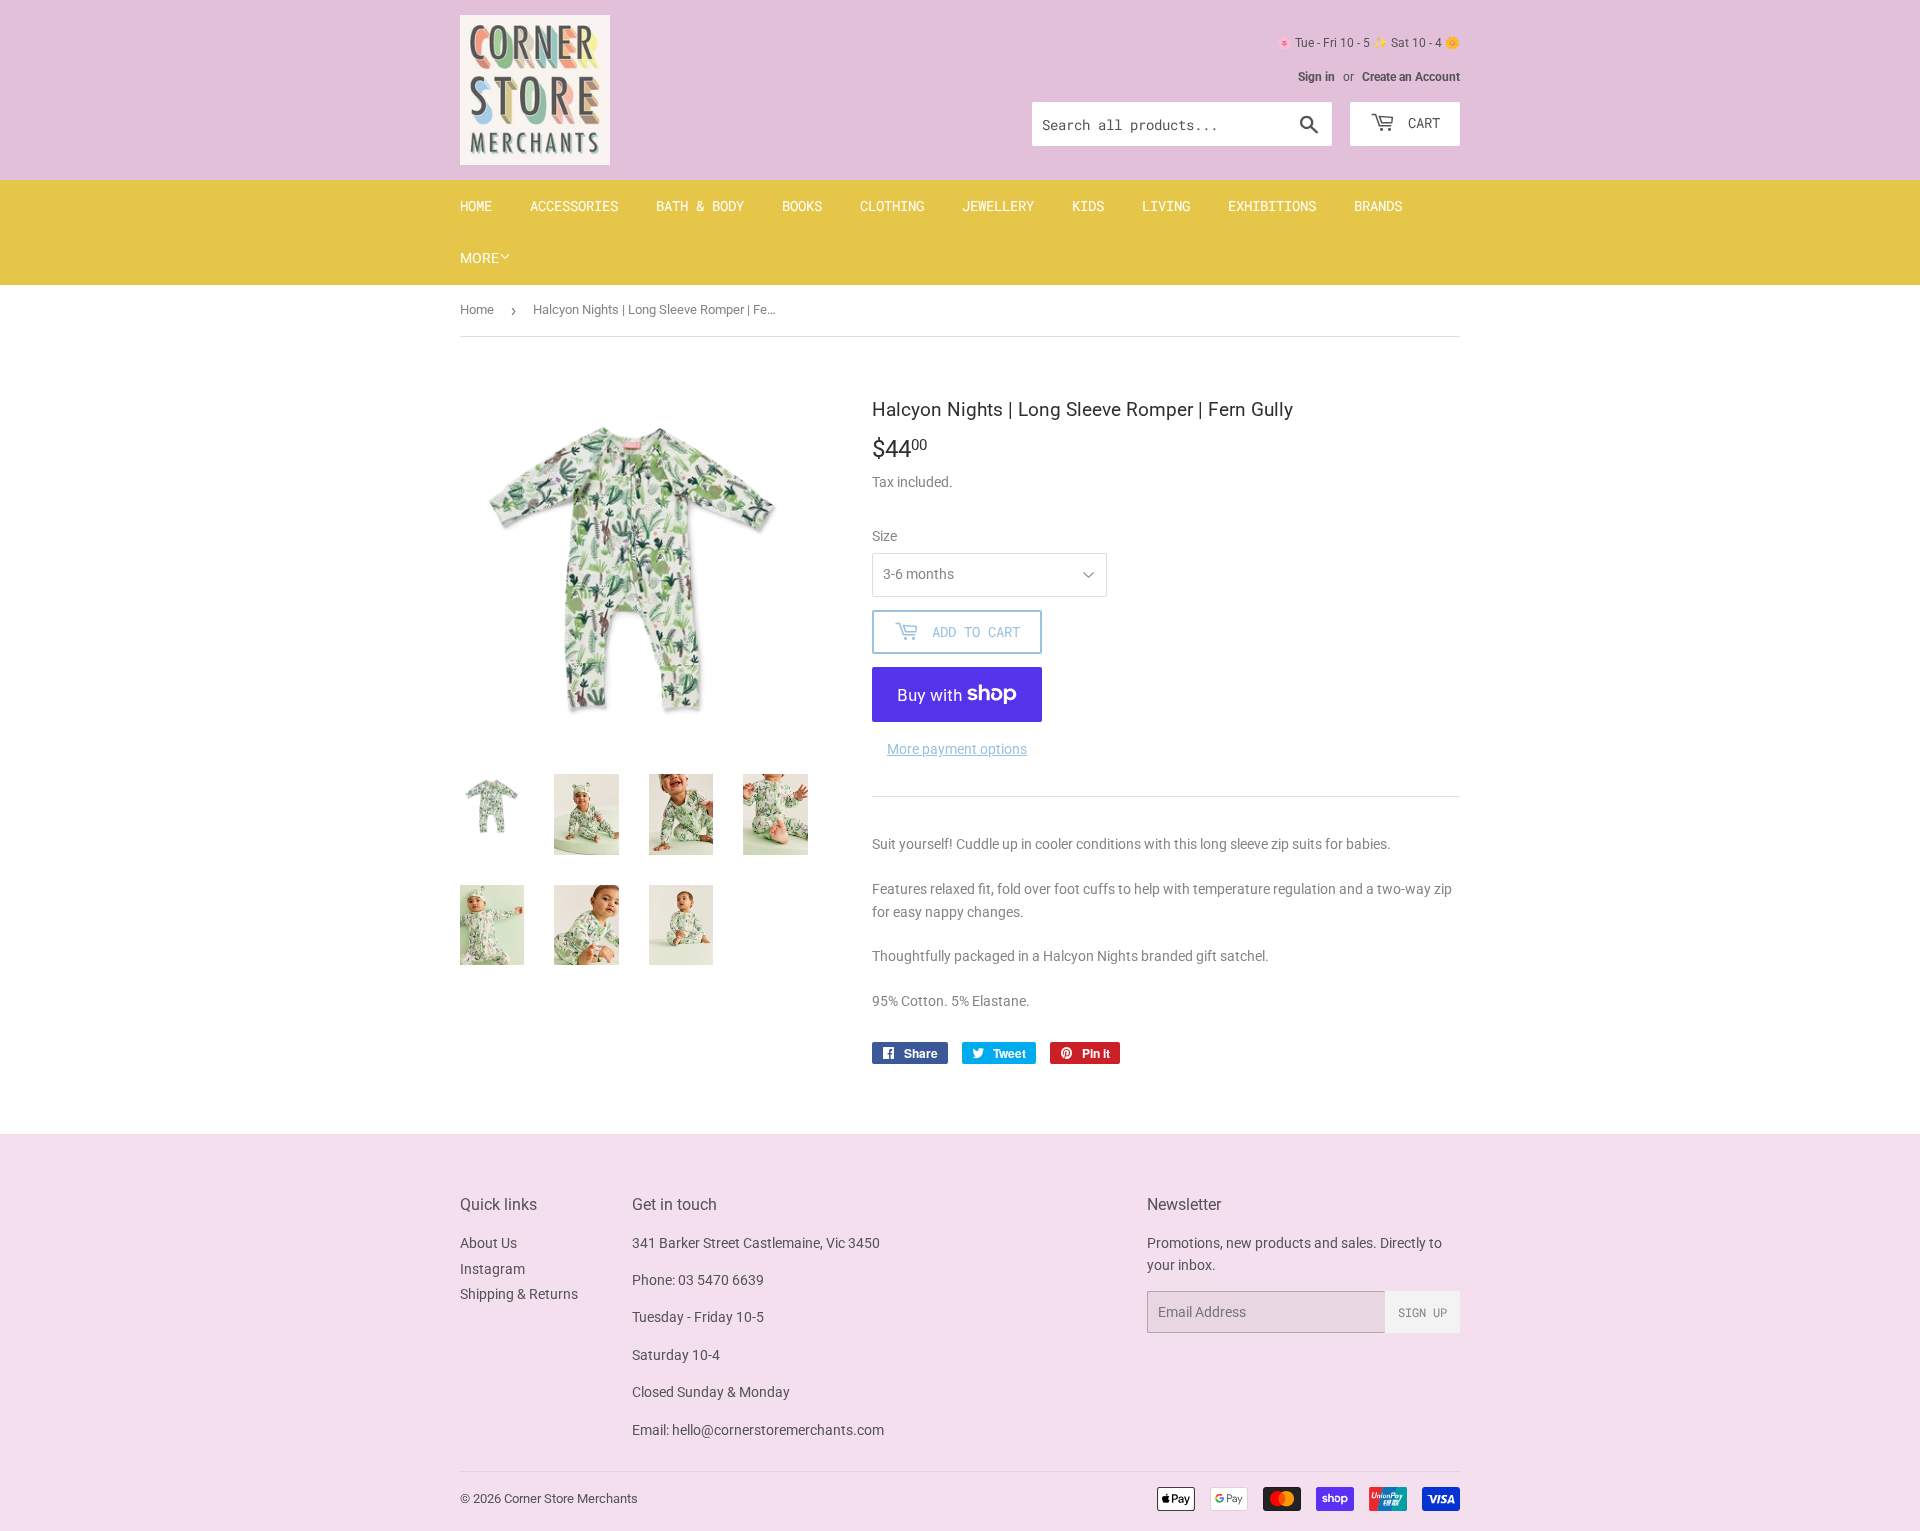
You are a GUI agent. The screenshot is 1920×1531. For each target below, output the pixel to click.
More (479, 258)
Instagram (492, 1269)
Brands (1378, 205)
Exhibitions (1272, 205)
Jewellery (998, 205)
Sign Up (1422, 1312)
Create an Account (1411, 77)
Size (884, 536)
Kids (1088, 205)
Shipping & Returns (519, 1294)
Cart (1420, 122)
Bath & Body (700, 205)
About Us (488, 1243)
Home (476, 205)
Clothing (892, 205)
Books (802, 205)
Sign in (1316, 77)
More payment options (957, 749)
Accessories (574, 205)
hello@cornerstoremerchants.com (778, 1430)
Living (1166, 205)
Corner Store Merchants (571, 1498)
